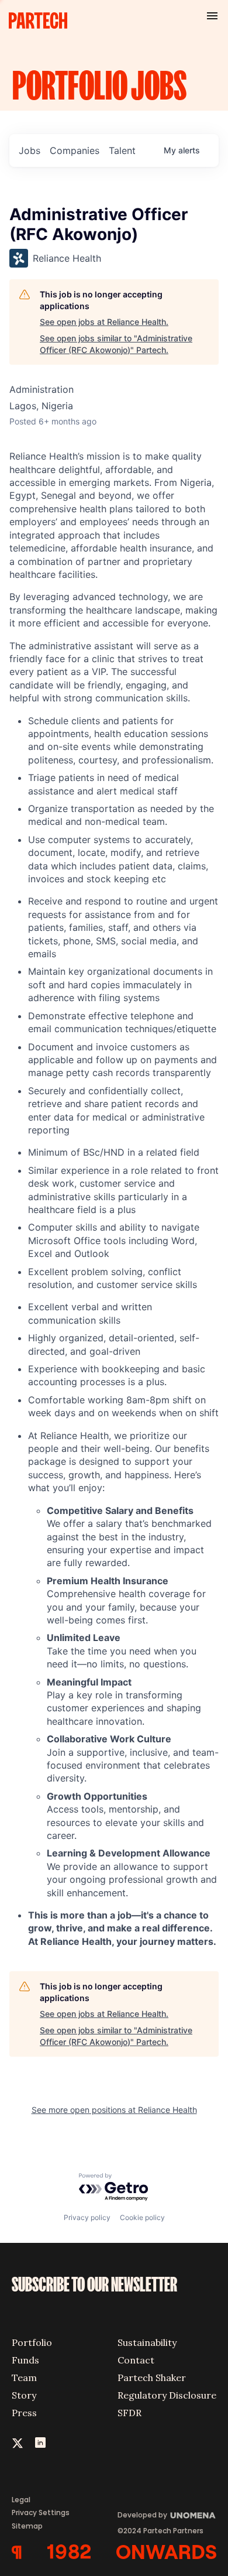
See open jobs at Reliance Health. (104, 322)
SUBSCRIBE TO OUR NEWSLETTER (94, 2285)
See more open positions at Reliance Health (114, 2110)
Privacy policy (87, 2217)
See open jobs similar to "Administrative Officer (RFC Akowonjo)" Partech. (116, 344)
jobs (30, 150)
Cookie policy (142, 2217)
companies (75, 150)
